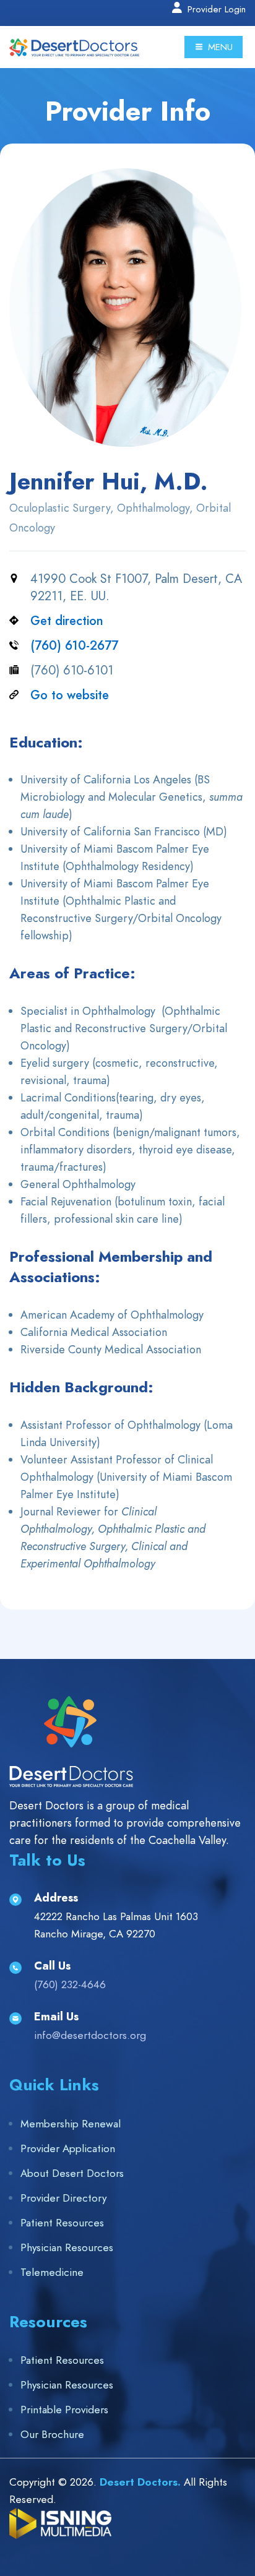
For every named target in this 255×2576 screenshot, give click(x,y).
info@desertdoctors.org (90, 2035)
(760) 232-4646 (70, 1984)
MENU (219, 47)
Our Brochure (52, 2434)
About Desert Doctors (72, 2173)
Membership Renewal (71, 2124)
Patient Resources (62, 2223)
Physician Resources (67, 2247)
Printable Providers (64, 2410)
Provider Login (215, 9)
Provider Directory (63, 2198)
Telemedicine (52, 2272)
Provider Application (68, 2148)
